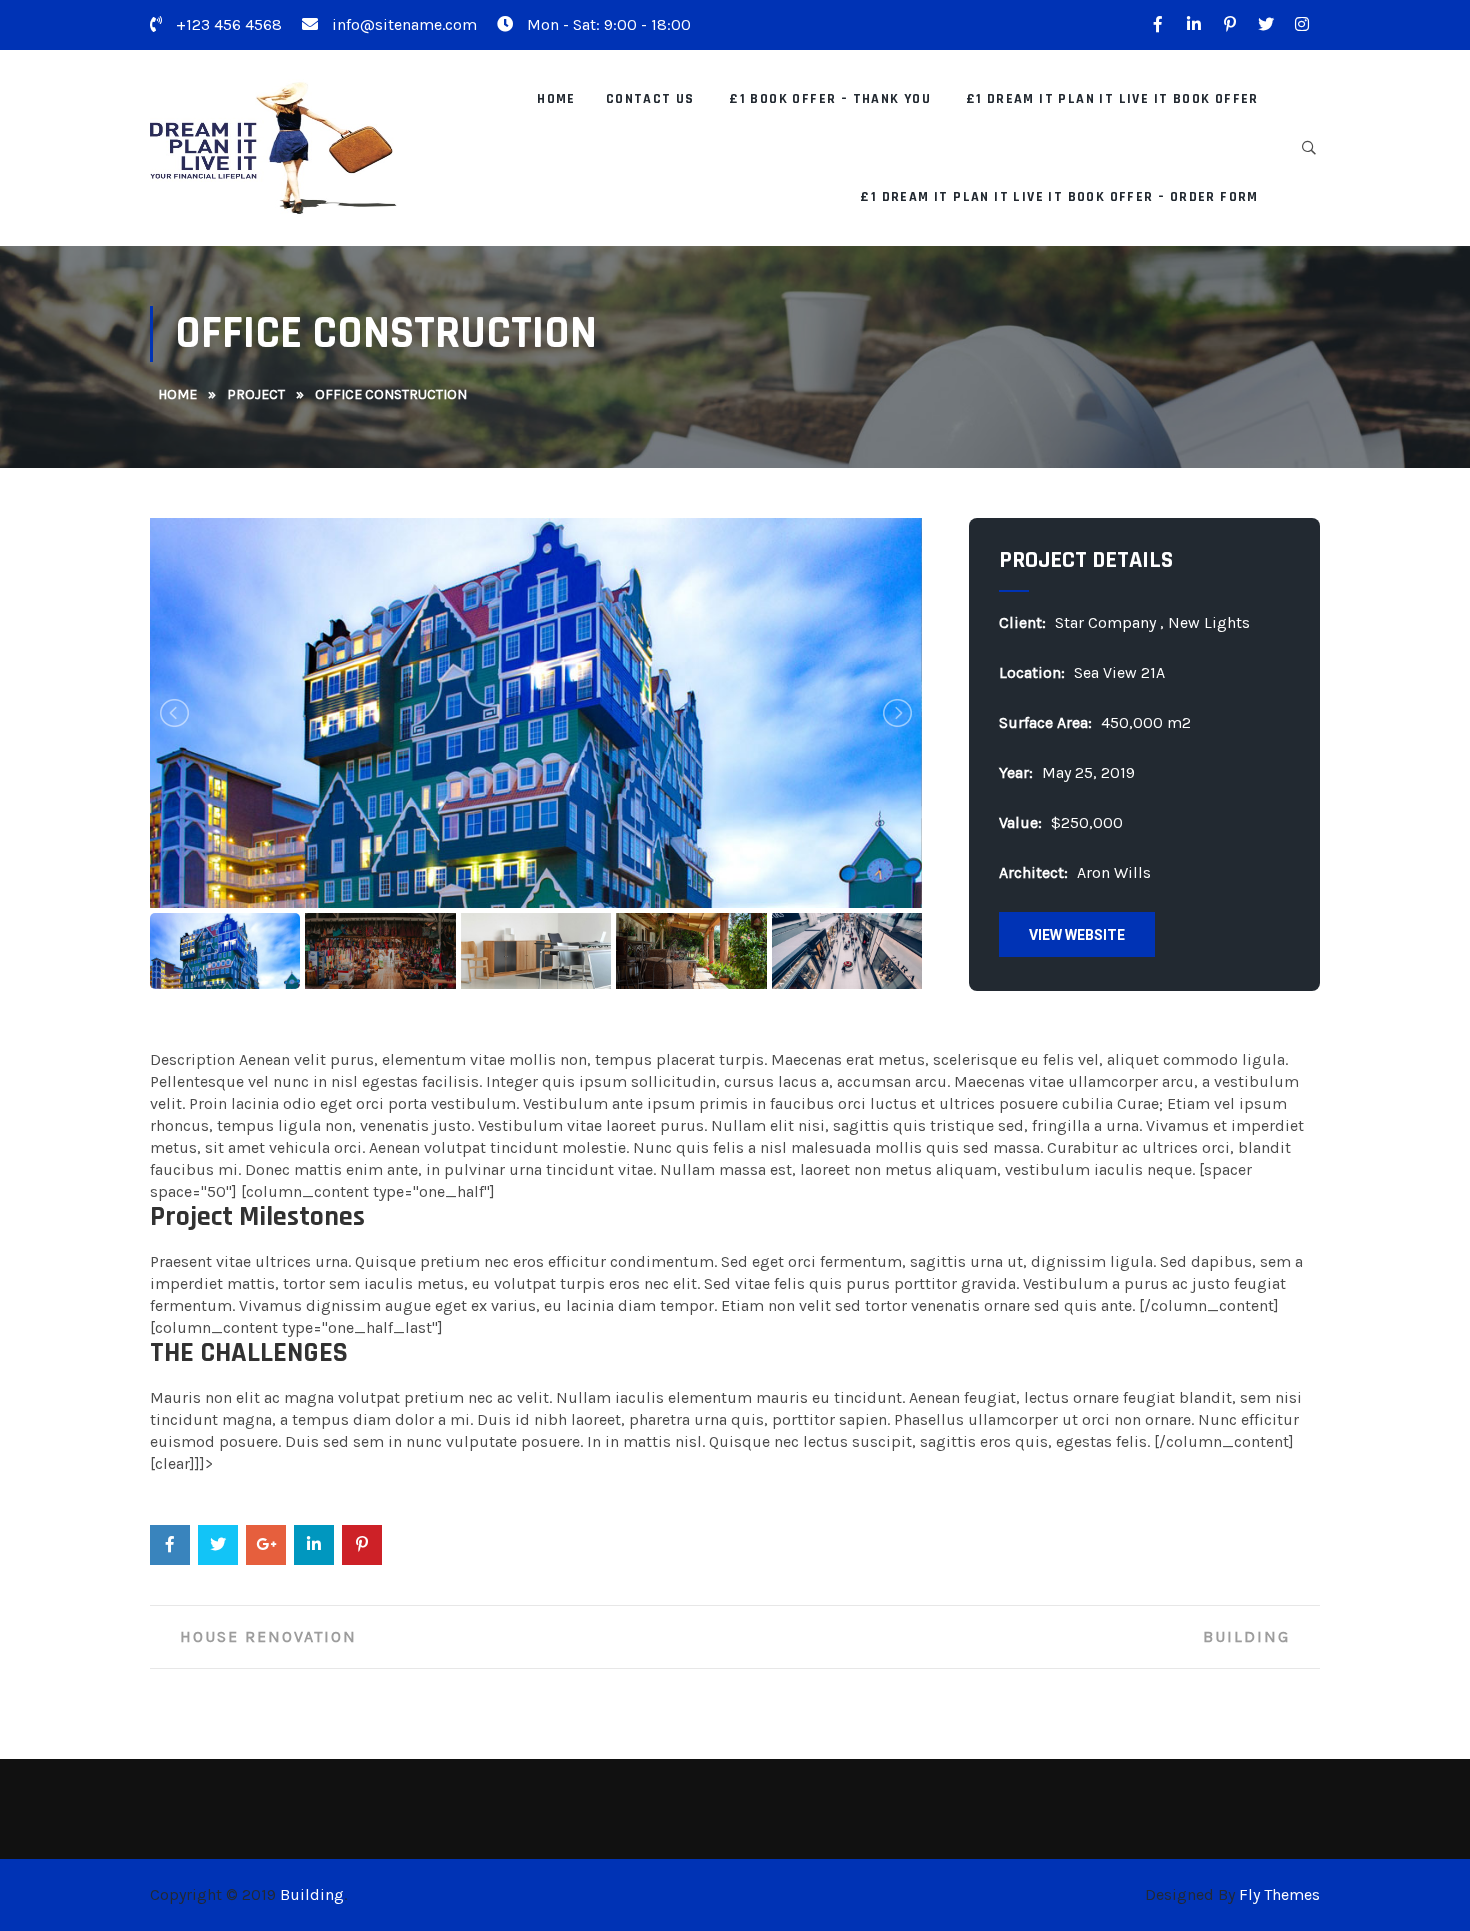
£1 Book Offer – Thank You (830, 99)
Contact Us (650, 99)
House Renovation (268, 1636)
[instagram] (1302, 25)
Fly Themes (1279, 1894)
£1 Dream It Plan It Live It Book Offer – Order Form (1059, 197)
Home (556, 99)
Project (256, 394)
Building (1246, 1636)
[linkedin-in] (1194, 25)
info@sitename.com (402, 24)
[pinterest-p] (1230, 25)
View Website (1077, 935)
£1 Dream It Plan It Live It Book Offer (1112, 99)
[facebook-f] (1158, 25)
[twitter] (1266, 25)
